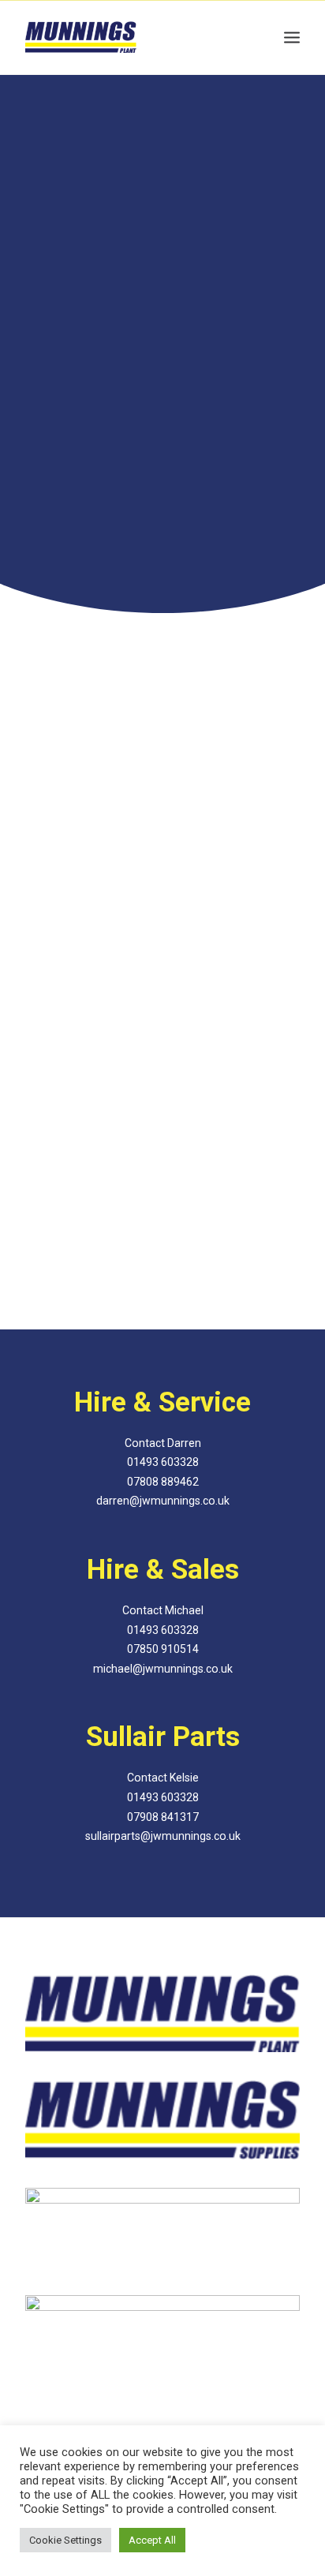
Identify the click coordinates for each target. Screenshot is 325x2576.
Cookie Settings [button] (65, 2540)
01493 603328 (162, 366)
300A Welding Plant (162, 1294)
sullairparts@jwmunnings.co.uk (163, 1836)
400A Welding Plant (162, 950)
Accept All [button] (152, 2540)
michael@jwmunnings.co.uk (163, 1669)
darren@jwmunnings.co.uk (163, 1501)
